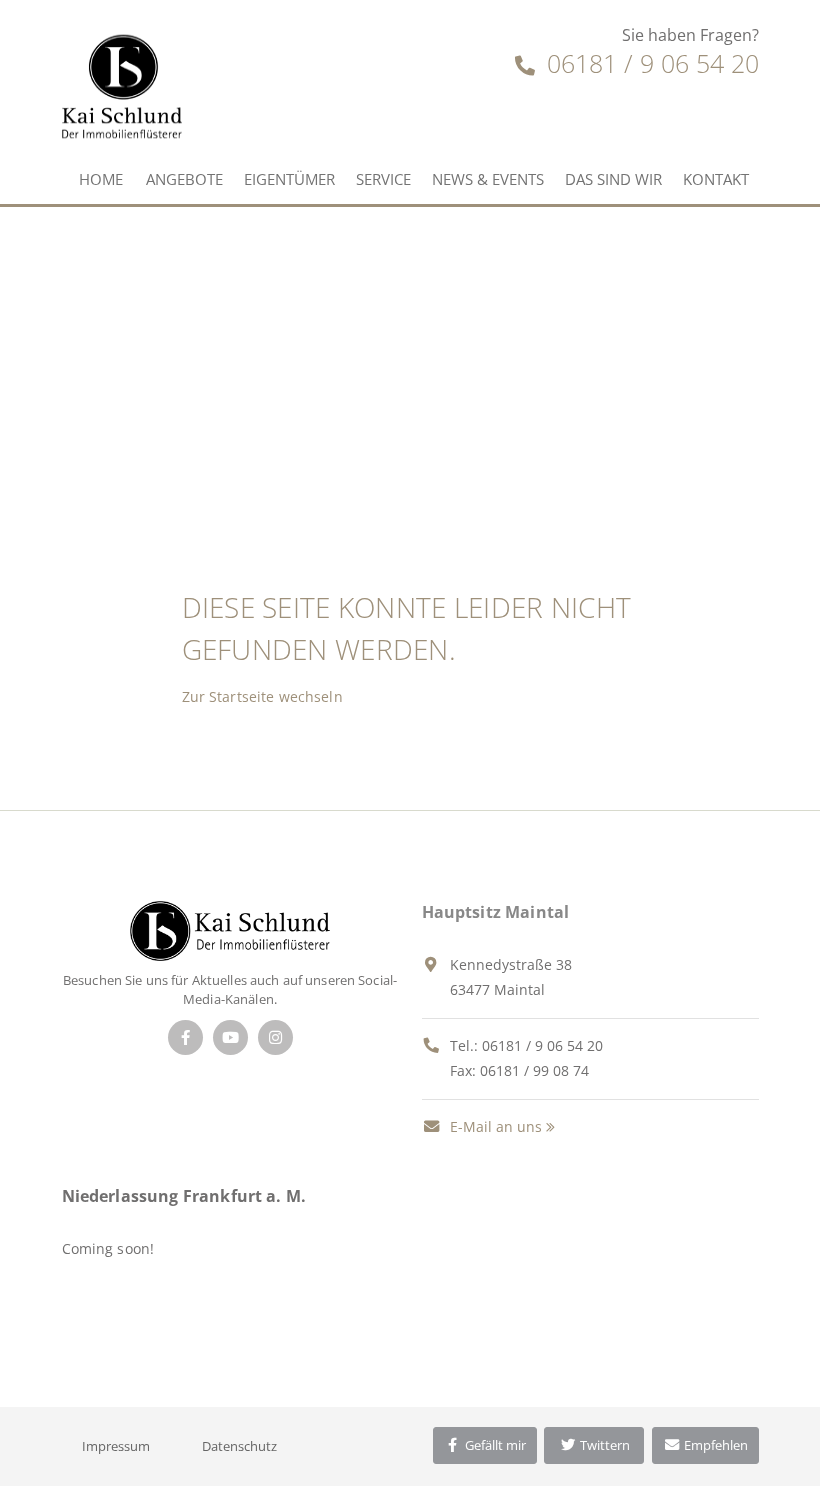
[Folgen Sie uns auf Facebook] (185, 1037)
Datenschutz (239, 1446)
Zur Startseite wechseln (262, 696)
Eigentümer (289, 179)
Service (383, 179)
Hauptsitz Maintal (496, 912)
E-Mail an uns (494, 1126)
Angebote (184, 179)
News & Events (488, 179)
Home (101, 179)
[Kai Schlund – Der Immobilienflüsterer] (229, 929)
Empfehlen (714, 1445)
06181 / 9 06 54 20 (649, 63)
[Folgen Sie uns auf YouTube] (230, 1037)
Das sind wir (613, 179)
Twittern (603, 1445)
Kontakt (716, 179)
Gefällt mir (494, 1445)
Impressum (116, 1446)
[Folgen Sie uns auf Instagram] (275, 1037)
